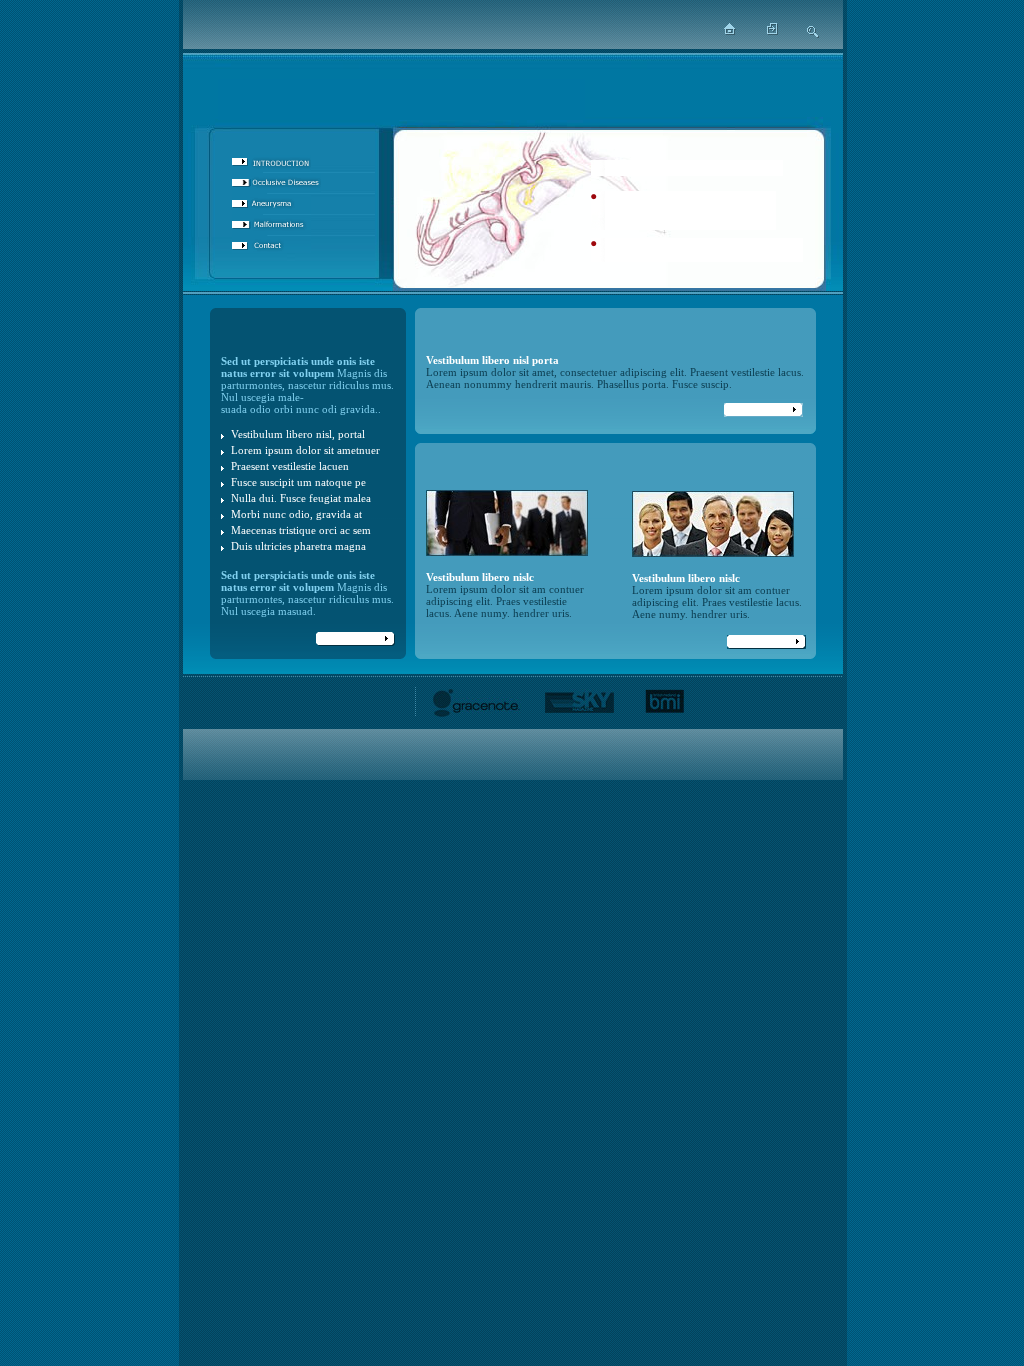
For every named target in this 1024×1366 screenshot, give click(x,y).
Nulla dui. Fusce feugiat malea (301, 498)
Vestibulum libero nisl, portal (298, 434)
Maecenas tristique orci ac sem (301, 530)
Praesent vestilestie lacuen (290, 466)
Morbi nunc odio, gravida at (296, 514)
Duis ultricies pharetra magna (298, 546)
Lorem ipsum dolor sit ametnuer (305, 450)
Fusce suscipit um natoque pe (298, 482)
